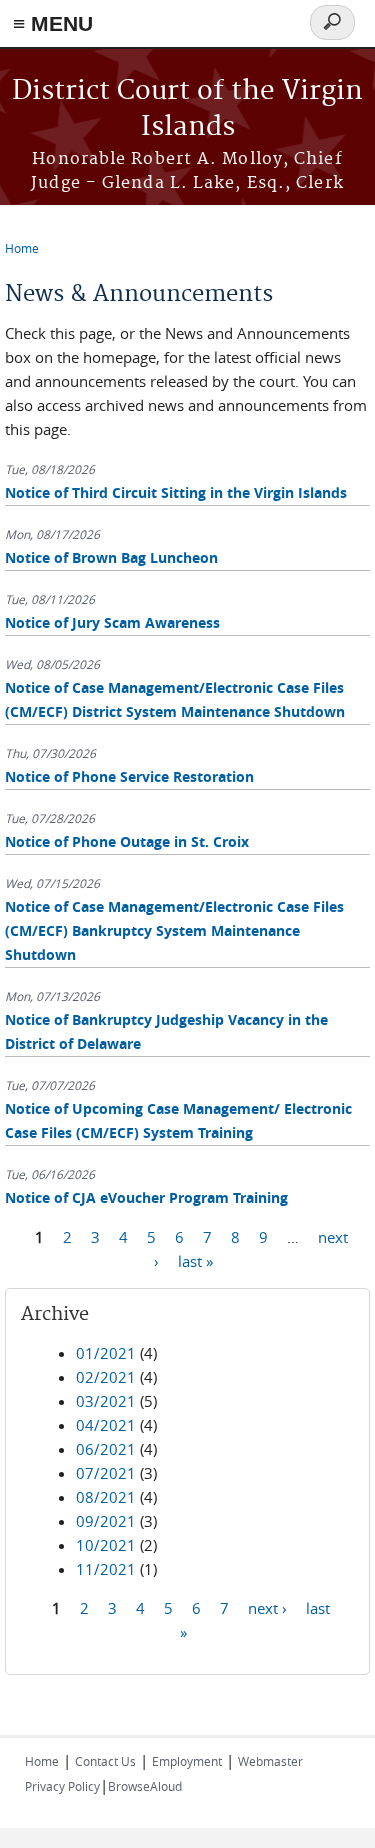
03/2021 (106, 1401)
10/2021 (106, 1545)
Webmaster (270, 1761)
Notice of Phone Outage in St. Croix (127, 841)
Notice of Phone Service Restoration (129, 776)
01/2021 (106, 1353)
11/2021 (106, 1569)
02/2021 (106, 1377)
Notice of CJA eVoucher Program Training (146, 1197)
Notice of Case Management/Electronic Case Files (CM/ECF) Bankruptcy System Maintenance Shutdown (174, 930)
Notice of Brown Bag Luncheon (111, 557)
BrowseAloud (145, 1786)
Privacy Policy (62, 1786)
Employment (187, 1761)
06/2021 (106, 1449)
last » (195, 1261)
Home (22, 248)
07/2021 (106, 1473)
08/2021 (106, 1497)
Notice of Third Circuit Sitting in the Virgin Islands (176, 492)
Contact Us (105, 1761)
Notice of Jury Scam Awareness (112, 622)
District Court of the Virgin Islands (187, 109)
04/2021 (106, 1425)
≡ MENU (53, 23)
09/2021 (106, 1521)
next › (267, 1608)
